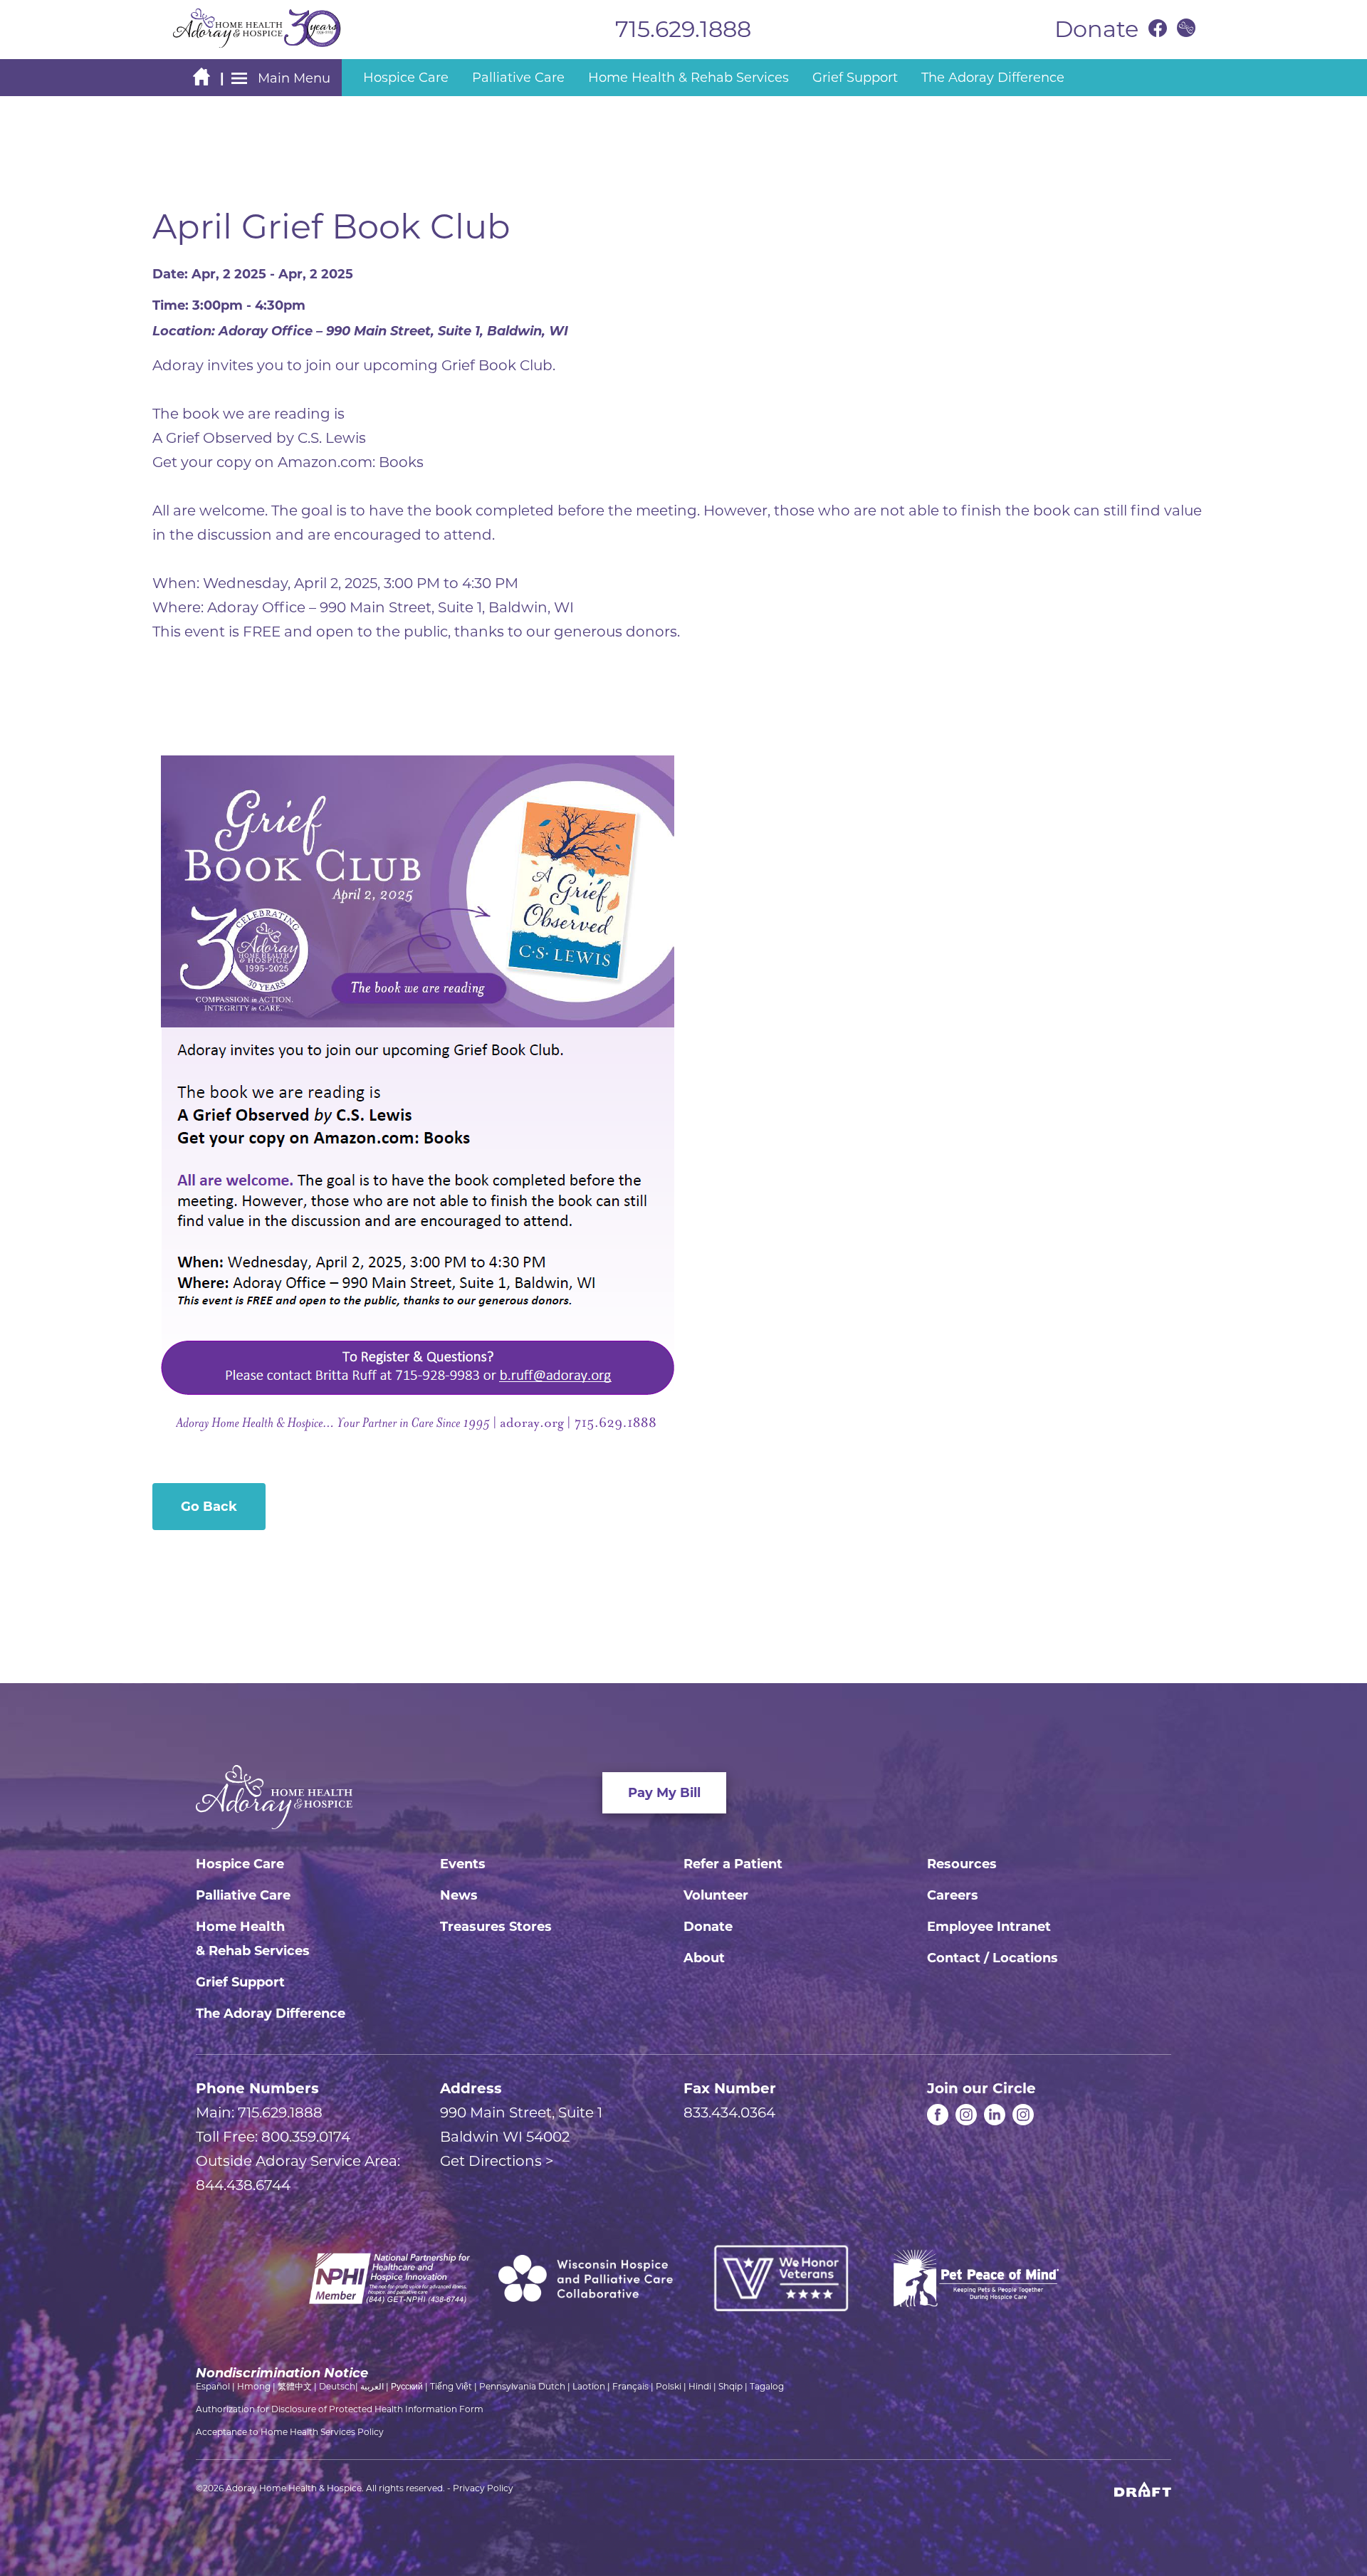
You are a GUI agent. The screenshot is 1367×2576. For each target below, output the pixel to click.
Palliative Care (243, 1895)
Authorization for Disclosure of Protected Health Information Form (340, 2409)
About (704, 1958)
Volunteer (716, 1895)
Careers (953, 1895)
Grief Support (240, 1982)
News (459, 1895)
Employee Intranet (989, 1927)
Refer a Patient (733, 1864)
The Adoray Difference (271, 2014)
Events (463, 1864)
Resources (962, 1864)
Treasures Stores (496, 1927)
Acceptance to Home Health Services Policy (290, 2432)
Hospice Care (240, 1864)
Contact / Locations (992, 1958)
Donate (708, 1927)
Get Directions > (497, 2161)
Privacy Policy (483, 2488)
